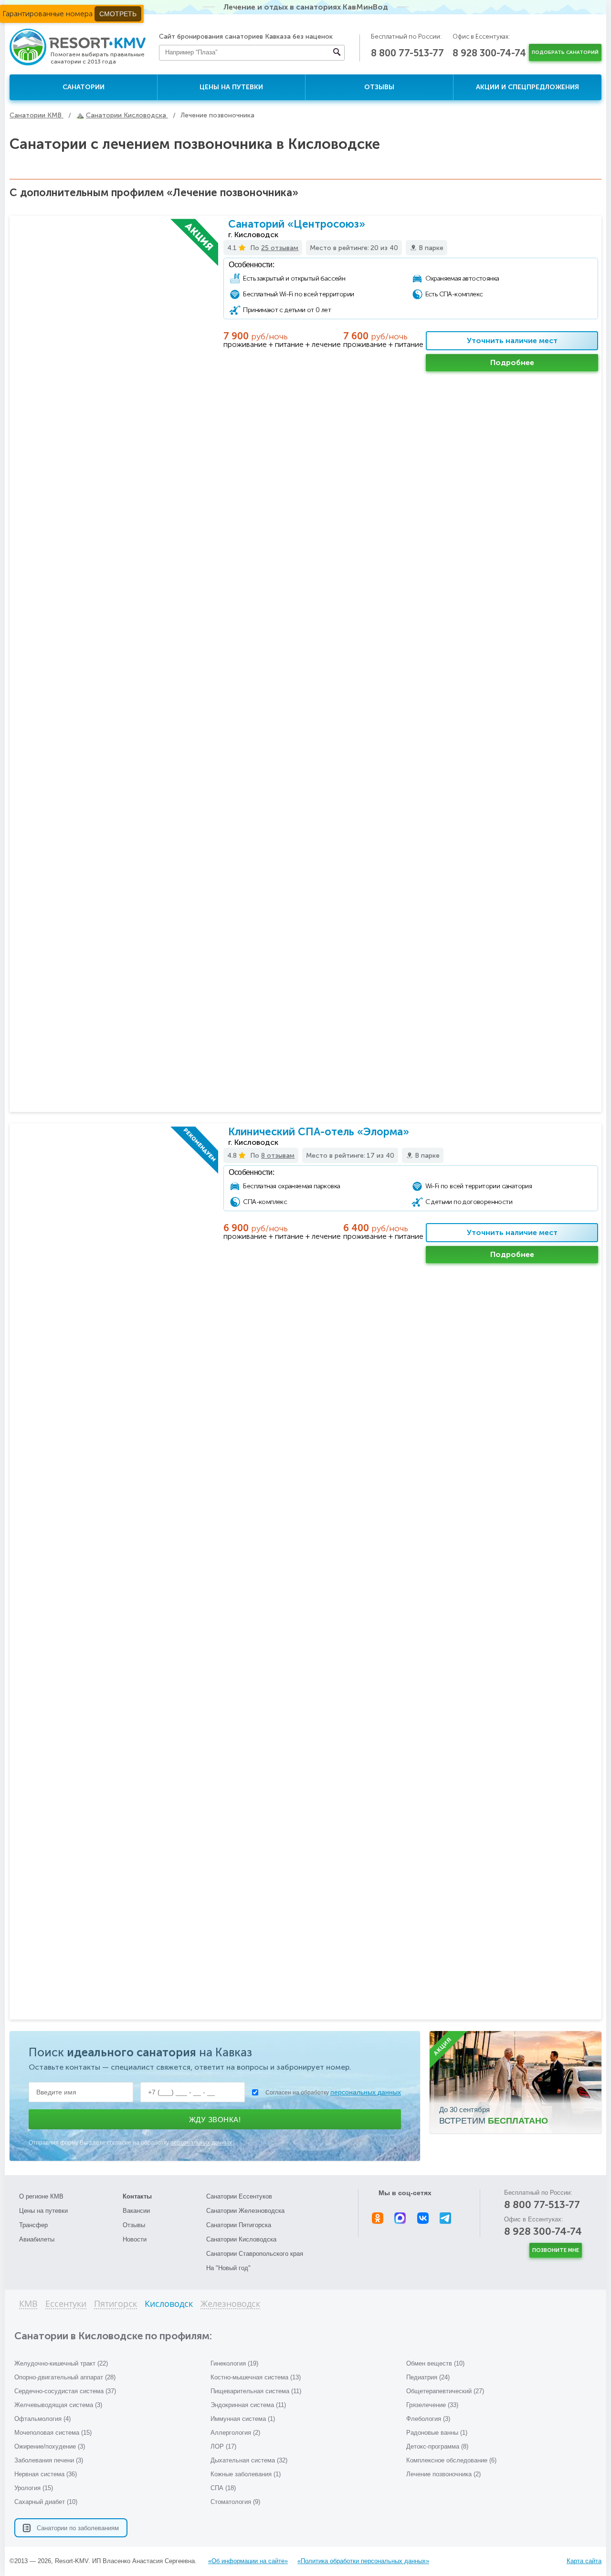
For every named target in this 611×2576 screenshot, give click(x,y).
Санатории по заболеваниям (78, 2528)
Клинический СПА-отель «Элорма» (319, 1132)
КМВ (28, 2304)
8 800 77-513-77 (407, 53)
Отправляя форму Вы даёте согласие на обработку (130, 2143)
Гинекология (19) (234, 2363)
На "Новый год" (228, 2268)
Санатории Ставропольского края (255, 2254)
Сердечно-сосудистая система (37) (65, 2391)
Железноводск (230, 2304)
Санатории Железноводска (245, 2211)
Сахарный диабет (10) (46, 2502)
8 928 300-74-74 (489, 53)
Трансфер (33, 2225)
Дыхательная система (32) (249, 2460)
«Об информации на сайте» (248, 2561)
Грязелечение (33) (432, 2405)
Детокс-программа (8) (437, 2446)
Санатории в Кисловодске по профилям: (113, 2336)
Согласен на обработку (333, 2092)
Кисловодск (169, 2304)
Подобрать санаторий (565, 52)
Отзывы (379, 87)
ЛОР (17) (223, 2446)
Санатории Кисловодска (241, 2239)
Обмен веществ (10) (435, 2363)
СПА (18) (223, 2488)
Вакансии (136, 2211)
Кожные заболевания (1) (246, 2474)
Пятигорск (116, 2304)
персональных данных (366, 2092)
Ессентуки (66, 2304)
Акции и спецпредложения (527, 87)
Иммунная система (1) (243, 2419)
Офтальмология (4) (42, 2419)
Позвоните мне (556, 2250)
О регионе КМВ (41, 2196)
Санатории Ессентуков (239, 2196)
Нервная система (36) (46, 2474)
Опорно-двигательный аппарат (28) (65, 2377)
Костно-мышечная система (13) (256, 2377)
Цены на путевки (231, 87)
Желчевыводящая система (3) (58, 2405)
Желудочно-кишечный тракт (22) (61, 2363)
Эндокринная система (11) (248, 2405)
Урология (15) (34, 2488)
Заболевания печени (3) (49, 2460)
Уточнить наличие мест (512, 340)
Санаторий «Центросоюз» (297, 224)
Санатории (84, 87)
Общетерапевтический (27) (445, 2391)
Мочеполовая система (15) (53, 2433)
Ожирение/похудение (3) (50, 2446)
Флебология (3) (428, 2419)
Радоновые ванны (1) (437, 2433)
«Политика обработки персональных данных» (363, 2561)
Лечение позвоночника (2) (443, 2474)
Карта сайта (584, 2561)
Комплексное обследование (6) (451, 2460)
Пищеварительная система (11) (256, 2391)
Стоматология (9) (235, 2502)
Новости (135, 2239)
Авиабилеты (37, 2239)
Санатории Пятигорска (239, 2225)
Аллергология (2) (235, 2433)
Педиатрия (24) (428, 2377)
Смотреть (118, 14)
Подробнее (512, 362)
